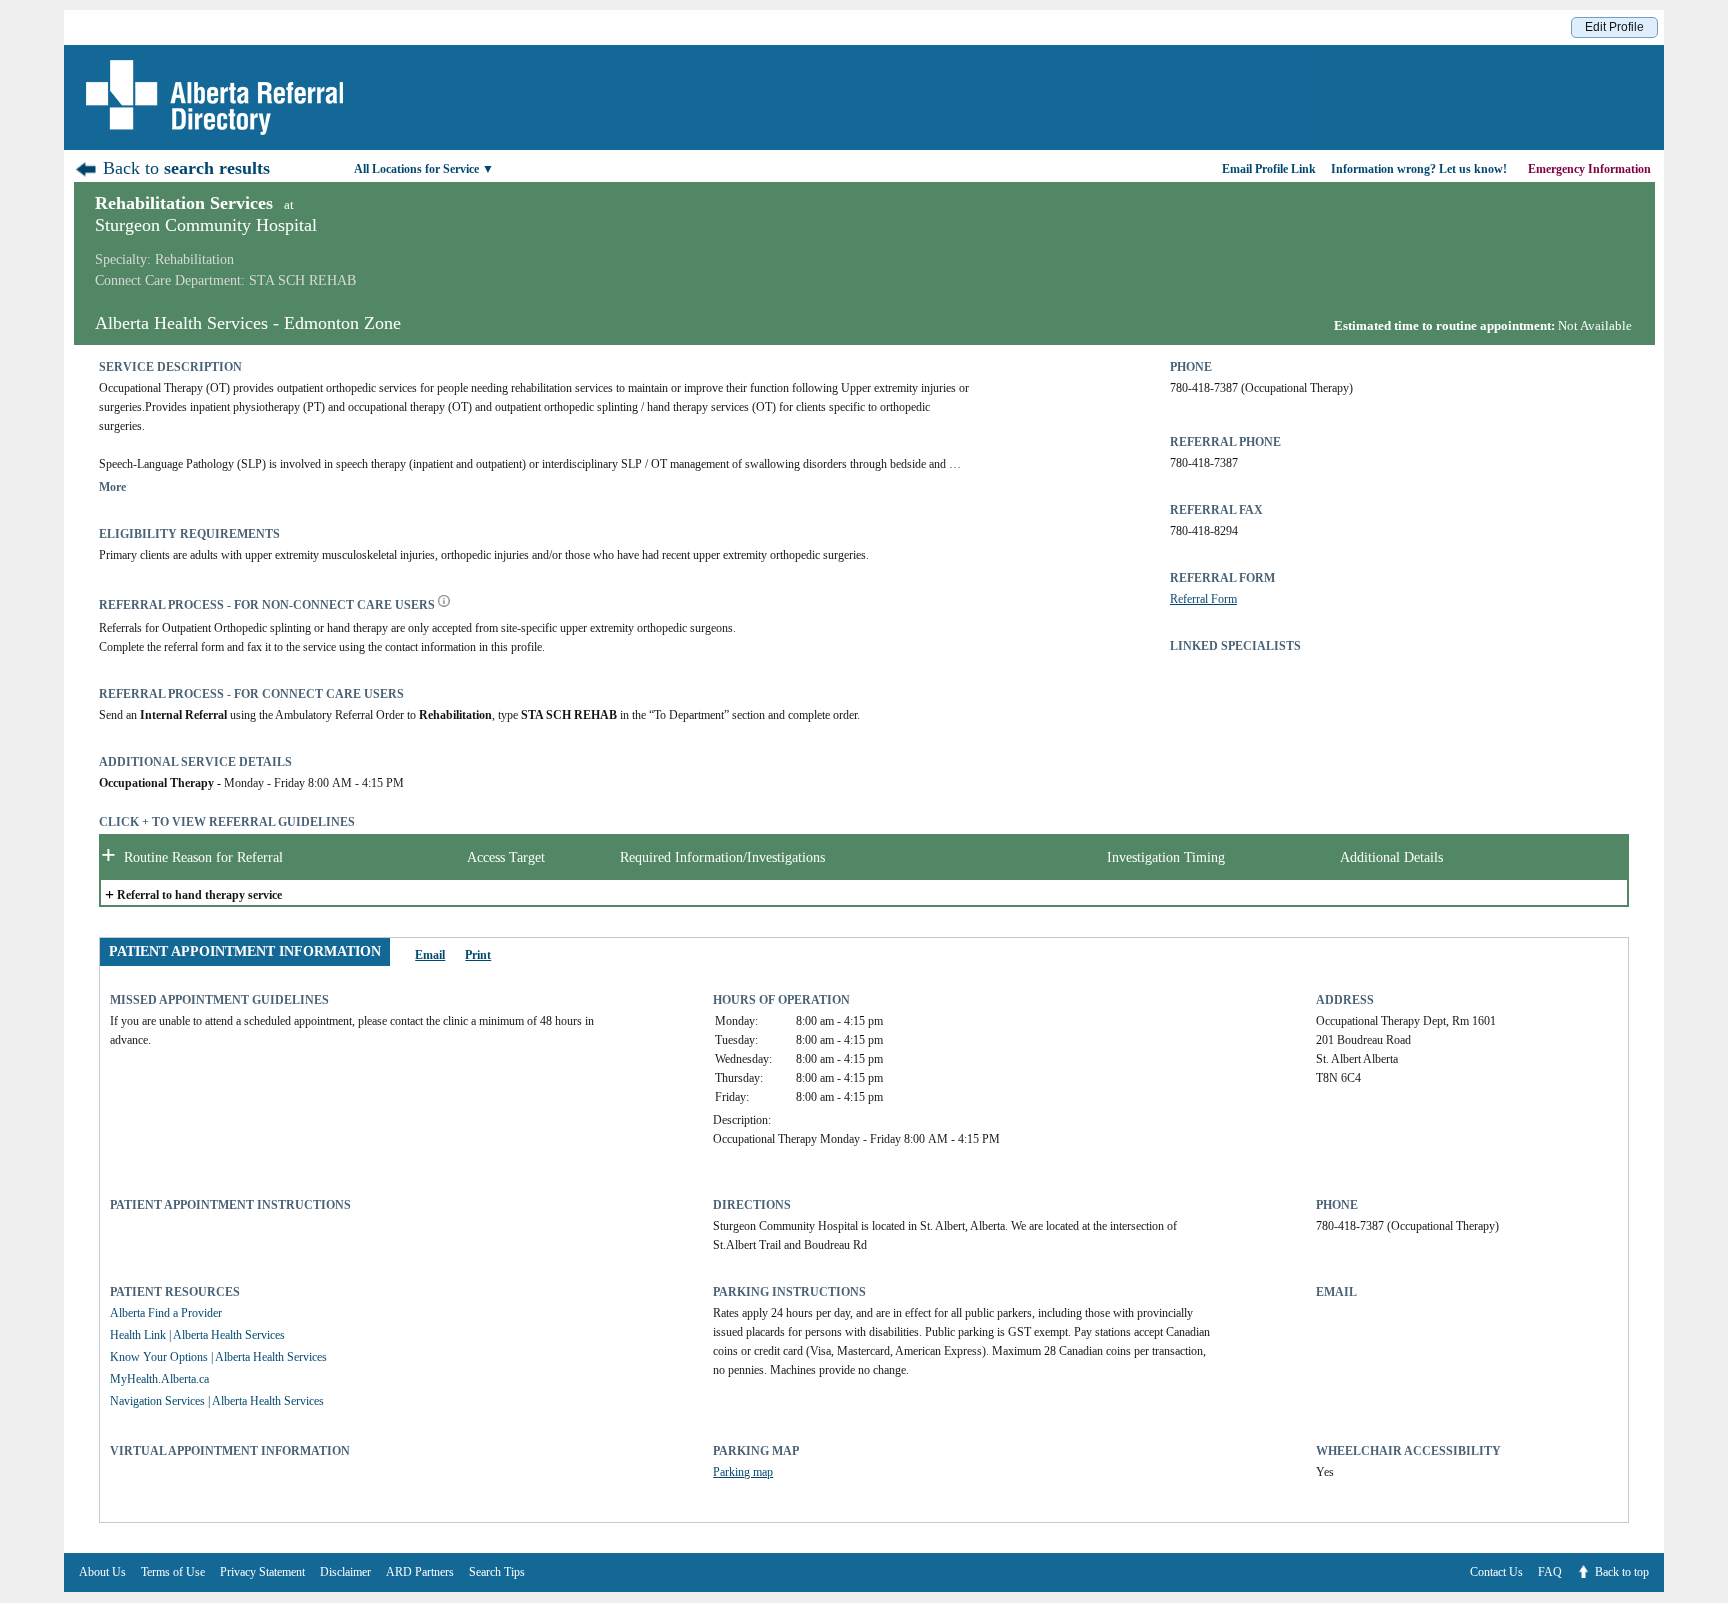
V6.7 (1718, 1597)
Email (430, 955)
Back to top (1622, 1572)
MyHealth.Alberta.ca (159, 1379)
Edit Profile (1614, 27)
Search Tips (497, 1572)
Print (478, 955)
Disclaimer (345, 1572)
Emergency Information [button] (1591, 169)
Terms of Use (173, 1572)
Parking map (743, 1472)
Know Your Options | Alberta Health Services (218, 1357)
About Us (102, 1572)
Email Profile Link (1269, 169)
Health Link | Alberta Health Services (197, 1335)
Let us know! (1419, 169)
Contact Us (1496, 1572)
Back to (184, 168)
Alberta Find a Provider (166, 1313)
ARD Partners (420, 1572)
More (112, 487)
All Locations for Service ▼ (424, 169)
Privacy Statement (262, 1572)
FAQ (1550, 1572)
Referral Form (1203, 599)
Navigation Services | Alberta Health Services (217, 1401)
